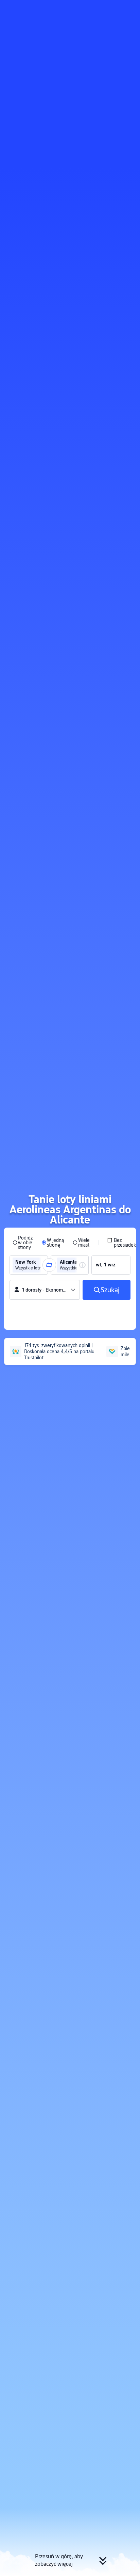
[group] (29, 1265)
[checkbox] (121, 1243)
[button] (128, 8)
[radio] (23, 1243)
